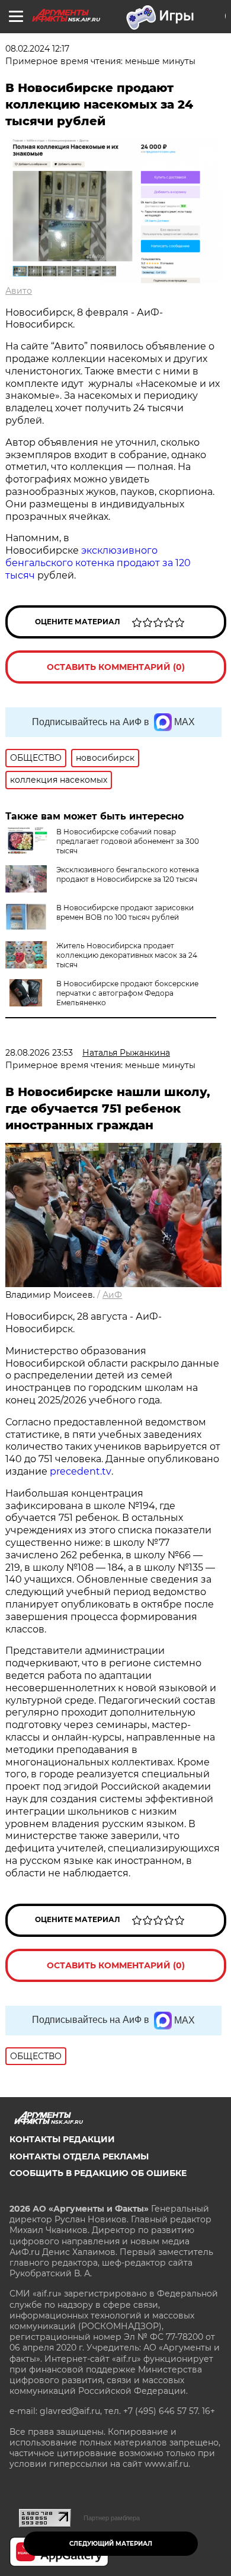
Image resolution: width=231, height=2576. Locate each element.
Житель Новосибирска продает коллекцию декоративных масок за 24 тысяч (127, 955)
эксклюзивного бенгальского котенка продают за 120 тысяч (98, 563)
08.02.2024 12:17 (37, 49)
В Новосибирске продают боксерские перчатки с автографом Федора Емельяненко (127, 993)
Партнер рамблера (112, 2518)
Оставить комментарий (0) (116, 667)
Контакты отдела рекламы (79, 2156)
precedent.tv (81, 1471)
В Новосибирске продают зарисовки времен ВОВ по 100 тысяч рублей (125, 912)
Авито (19, 291)
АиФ (112, 1295)
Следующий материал (111, 2544)
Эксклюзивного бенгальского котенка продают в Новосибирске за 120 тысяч (128, 874)
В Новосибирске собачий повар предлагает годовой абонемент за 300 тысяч (128, 841)
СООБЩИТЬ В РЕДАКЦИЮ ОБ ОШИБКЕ (98, 2173)
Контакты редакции (62, 2139)
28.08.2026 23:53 (39, 1053)
